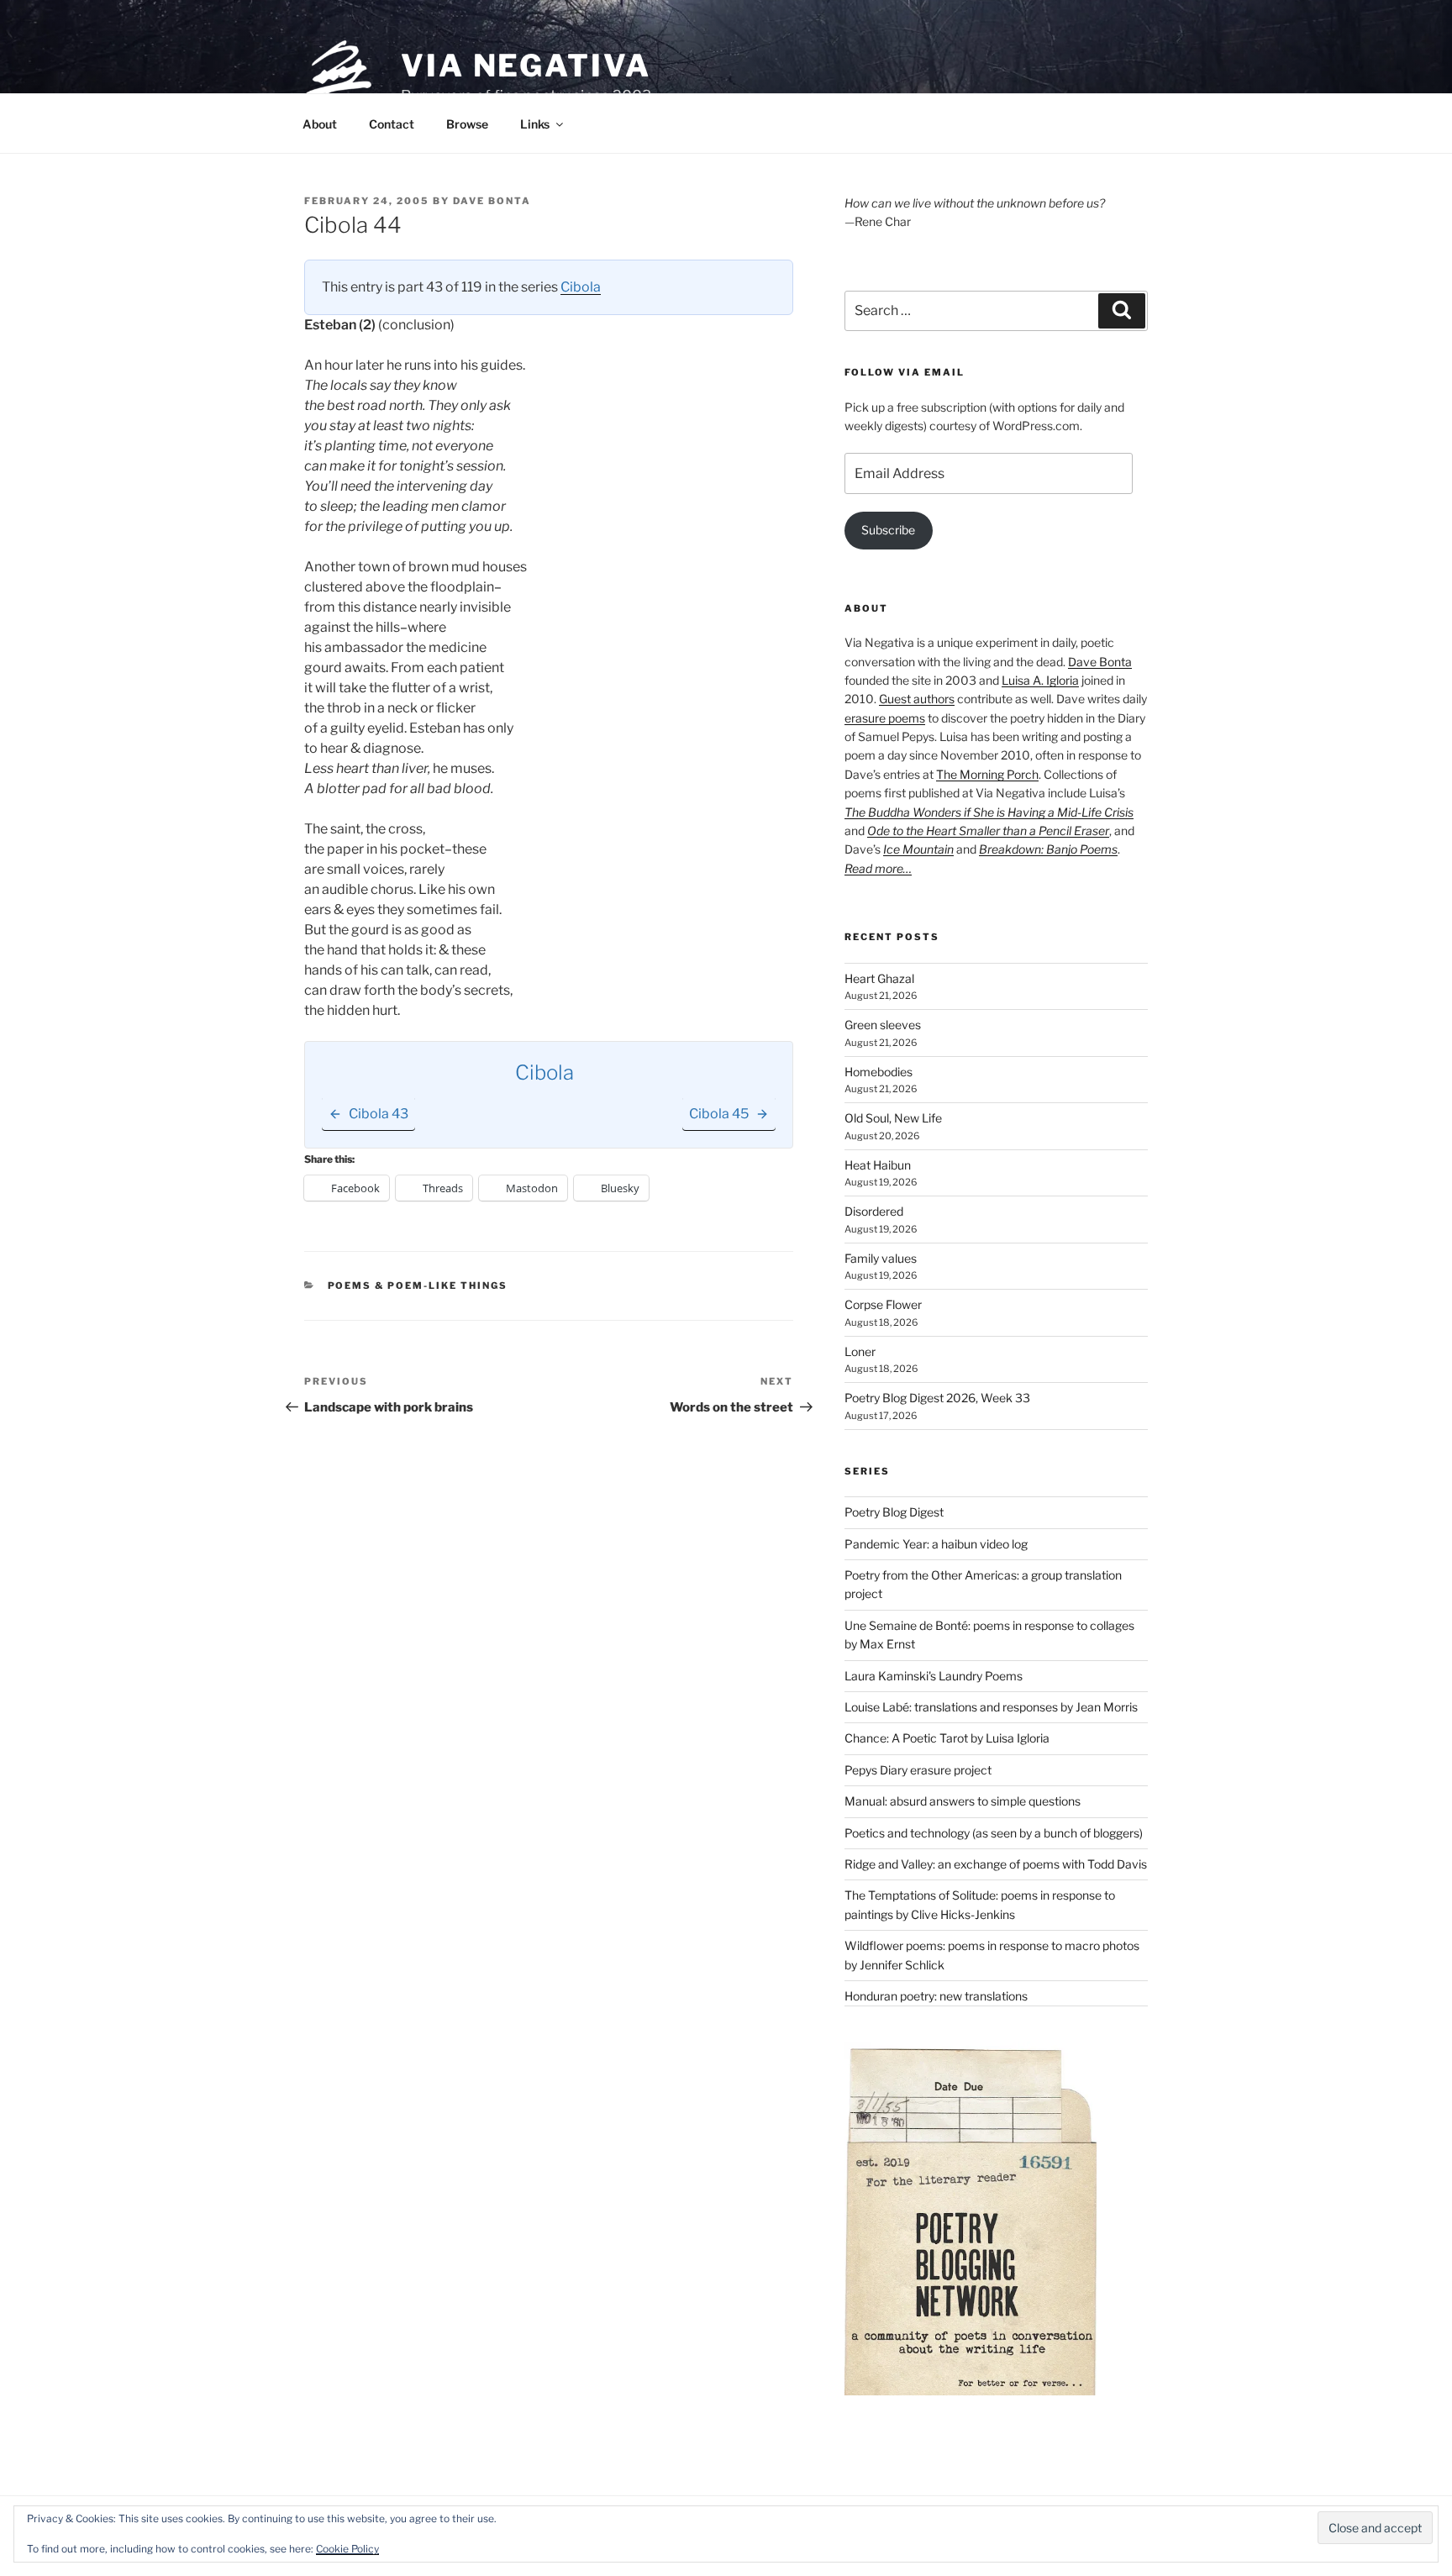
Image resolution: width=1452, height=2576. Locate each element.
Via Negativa (526, 66)
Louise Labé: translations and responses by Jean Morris (991, 1707)
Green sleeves (883, 1025)
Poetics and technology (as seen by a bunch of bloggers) (994, 1833)
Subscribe (888, 530)
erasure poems (885, 718)
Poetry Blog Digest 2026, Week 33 (937, 1398)
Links (535, 124)
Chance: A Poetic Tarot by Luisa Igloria (947, 1738)
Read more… (878, 868)
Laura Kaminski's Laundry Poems (934, 1676)
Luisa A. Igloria (1040, 680)
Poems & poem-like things (418, 1285)
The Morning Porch (987, 774)
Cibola (581, 287)
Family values (881, 1258)
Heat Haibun (878, 1165)
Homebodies (879, 1072)
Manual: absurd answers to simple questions (963, 1801)
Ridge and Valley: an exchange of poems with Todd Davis (996, 1864)
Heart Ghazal (879, 978)
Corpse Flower (883, 1304)
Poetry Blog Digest (894, 1512)
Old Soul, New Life (893, 1118)
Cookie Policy (347, 2549)
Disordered (874, 1211)
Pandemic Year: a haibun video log (936, 1544)
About (320, 124)
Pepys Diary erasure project (918, 1770)
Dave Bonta (492, 201)
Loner (860, 1351)
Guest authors (917, 699)
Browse (467, 124)
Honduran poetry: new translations (936, 1996)
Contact (392, 124)
